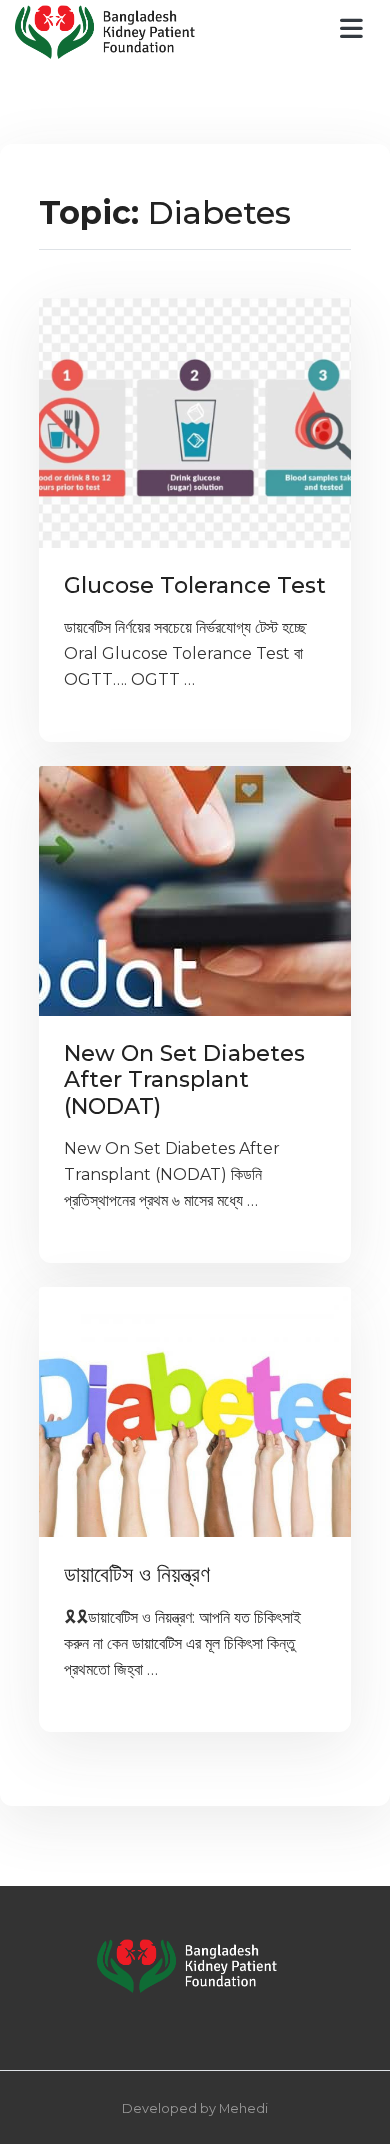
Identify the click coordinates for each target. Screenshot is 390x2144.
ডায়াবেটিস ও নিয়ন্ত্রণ (137, 1574)
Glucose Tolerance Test (195, 585)
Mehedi (243, 2108)
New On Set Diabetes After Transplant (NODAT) (184, 1080)
